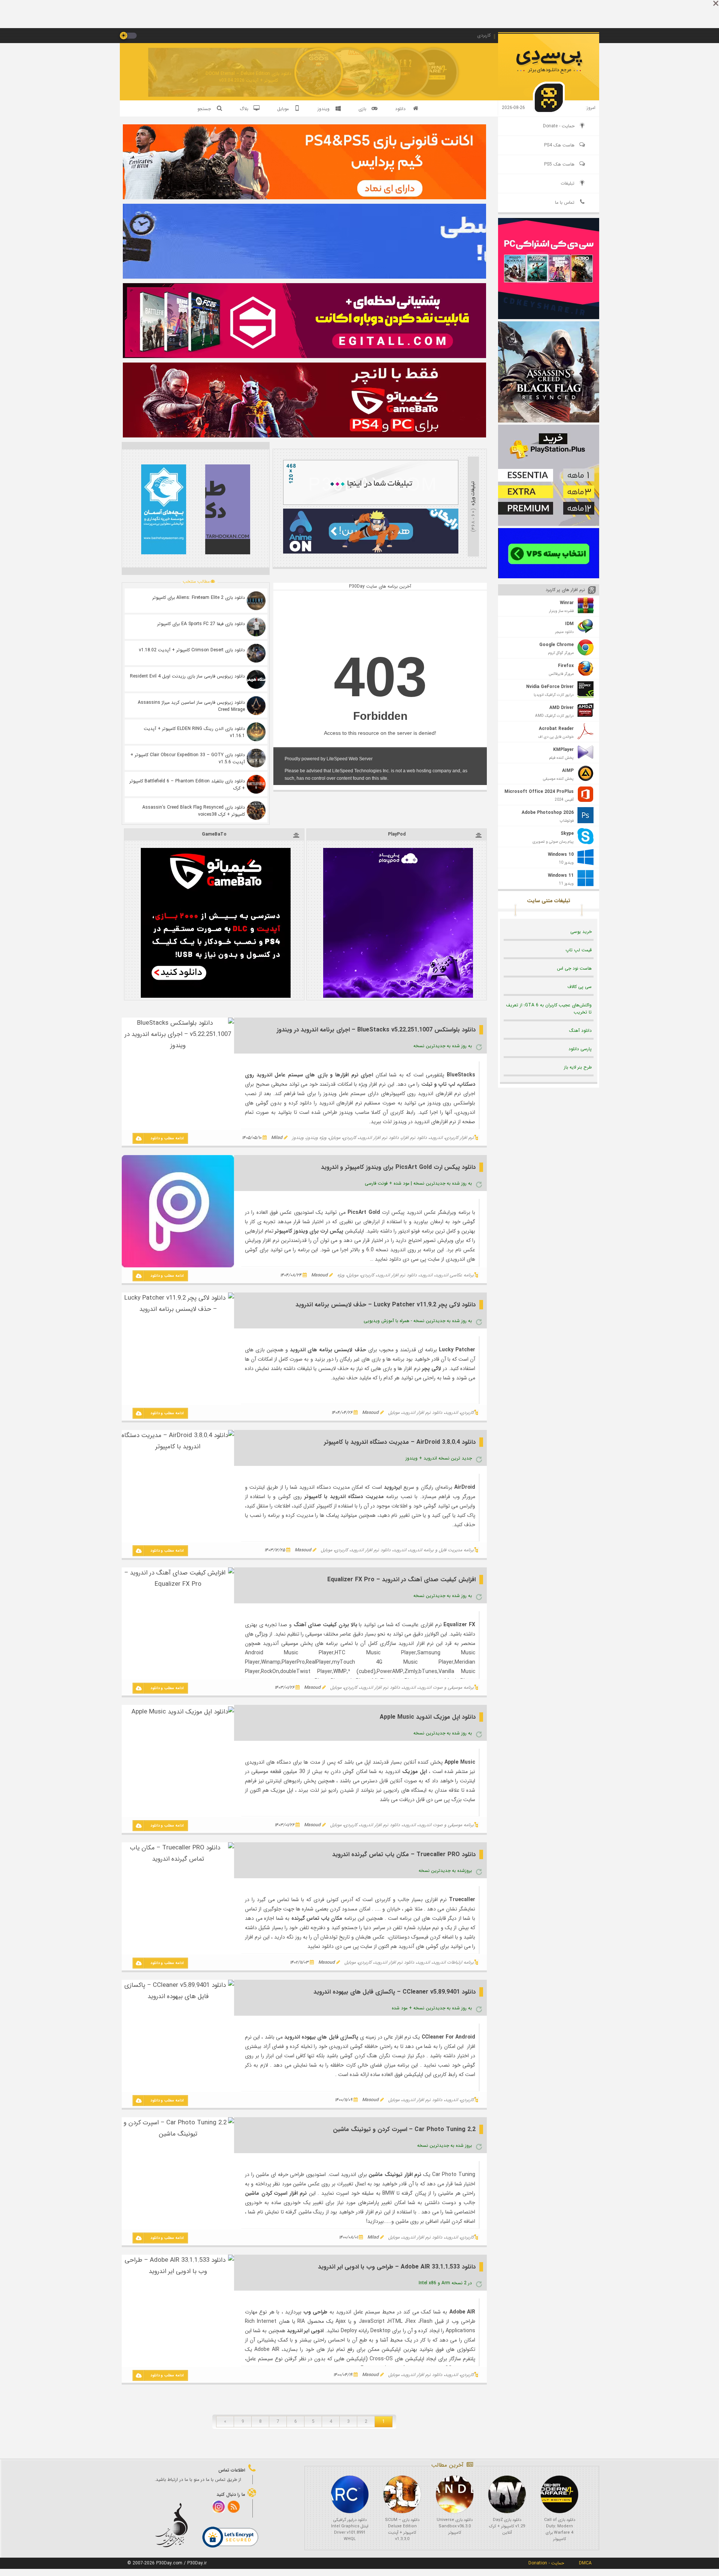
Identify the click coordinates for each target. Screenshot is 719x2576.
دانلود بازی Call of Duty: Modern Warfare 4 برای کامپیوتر (560, 2530)
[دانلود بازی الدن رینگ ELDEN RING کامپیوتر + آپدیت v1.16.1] (256, 732)
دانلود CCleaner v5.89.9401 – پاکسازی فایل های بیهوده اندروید (395, 1992)
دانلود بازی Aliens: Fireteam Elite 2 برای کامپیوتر (199, 598)
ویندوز (298, 1138)
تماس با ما (565, 202)
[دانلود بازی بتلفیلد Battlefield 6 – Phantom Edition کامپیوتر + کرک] (256, 784)
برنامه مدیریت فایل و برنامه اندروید (441, 1550)
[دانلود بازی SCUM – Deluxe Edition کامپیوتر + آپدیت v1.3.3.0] (402, 2494)
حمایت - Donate (559, 126)
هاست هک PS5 (559, 164)
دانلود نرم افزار (414, 1138)
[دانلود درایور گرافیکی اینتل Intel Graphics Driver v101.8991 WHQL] (350, 2494)
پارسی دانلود (580, 1049)
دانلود (400, 109)
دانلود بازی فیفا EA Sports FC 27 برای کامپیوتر (201, 624)
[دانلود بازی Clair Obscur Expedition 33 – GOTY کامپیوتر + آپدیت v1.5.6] (256, 758)
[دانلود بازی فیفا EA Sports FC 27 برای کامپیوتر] (256, 627)
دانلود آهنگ (580, 1031)
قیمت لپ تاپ (579, 950)
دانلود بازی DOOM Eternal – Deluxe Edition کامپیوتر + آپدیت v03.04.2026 (248, 77)
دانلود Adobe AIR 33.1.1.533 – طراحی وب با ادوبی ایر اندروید (397, 2267)
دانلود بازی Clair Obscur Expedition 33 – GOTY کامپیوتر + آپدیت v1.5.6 (188, 758)
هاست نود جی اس (574, 968)
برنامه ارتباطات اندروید (453, 1962)
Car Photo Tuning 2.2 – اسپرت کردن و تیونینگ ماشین (404, 2129)
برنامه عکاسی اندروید (454, 1275)
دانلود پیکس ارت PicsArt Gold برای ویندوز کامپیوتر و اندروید (398, 1167)
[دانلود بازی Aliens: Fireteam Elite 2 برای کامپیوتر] (256, 601)
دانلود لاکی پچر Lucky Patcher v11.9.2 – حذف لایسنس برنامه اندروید (386, 1305)
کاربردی (350, 1138)
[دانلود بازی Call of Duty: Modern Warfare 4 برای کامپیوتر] (559, 2494)
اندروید (436, 1138)
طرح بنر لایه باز (578, 1067)
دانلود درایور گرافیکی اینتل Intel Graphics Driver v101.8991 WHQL (350, 2530)
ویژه (341, 1275)
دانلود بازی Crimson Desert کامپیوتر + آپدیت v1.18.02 (192, 650)
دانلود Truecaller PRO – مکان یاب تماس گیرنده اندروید (404, 1854)
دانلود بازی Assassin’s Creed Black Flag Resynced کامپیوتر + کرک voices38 (194, 811)
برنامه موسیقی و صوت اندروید (446, 1687)
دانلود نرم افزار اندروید (379, 1138)
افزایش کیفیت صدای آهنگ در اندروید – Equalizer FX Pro (401, 1580)
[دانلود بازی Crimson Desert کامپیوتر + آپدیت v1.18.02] (256, 653)
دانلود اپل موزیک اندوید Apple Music (428, 1717)
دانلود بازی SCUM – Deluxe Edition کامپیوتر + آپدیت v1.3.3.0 (402, 2530)
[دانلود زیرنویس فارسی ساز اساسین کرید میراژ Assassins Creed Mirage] (256, 706)
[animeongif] (371, 552)
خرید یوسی (581, 932)
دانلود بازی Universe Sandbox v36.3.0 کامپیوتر (455, 2526)
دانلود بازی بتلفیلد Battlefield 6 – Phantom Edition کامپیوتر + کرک (187, 785)
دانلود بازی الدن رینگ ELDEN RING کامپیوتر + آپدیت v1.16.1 (194, 732)
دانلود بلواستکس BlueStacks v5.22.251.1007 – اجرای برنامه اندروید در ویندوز (376, 1030)
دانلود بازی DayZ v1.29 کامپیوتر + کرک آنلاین (507, 2526)
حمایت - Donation (546, 2563)
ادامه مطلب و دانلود (167, 1138)
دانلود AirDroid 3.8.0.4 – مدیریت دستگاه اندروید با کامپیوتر (400, 1442)
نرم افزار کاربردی (459, 1138)
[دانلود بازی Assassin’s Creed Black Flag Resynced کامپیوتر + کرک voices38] (256, 810)
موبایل (335, 1138)
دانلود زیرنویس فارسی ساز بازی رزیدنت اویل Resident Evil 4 (187, 676)
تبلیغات (568, 183)
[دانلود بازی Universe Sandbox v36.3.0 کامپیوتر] (455, 2494)
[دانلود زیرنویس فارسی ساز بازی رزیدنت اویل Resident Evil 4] (256, 679)
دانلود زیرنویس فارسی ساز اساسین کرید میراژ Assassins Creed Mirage (191, 706)
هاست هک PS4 (559, 145)
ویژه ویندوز (316, 1138)
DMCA (585, 2563)
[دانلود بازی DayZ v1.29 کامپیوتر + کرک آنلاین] (507, 2494)
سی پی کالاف (580, 987)
